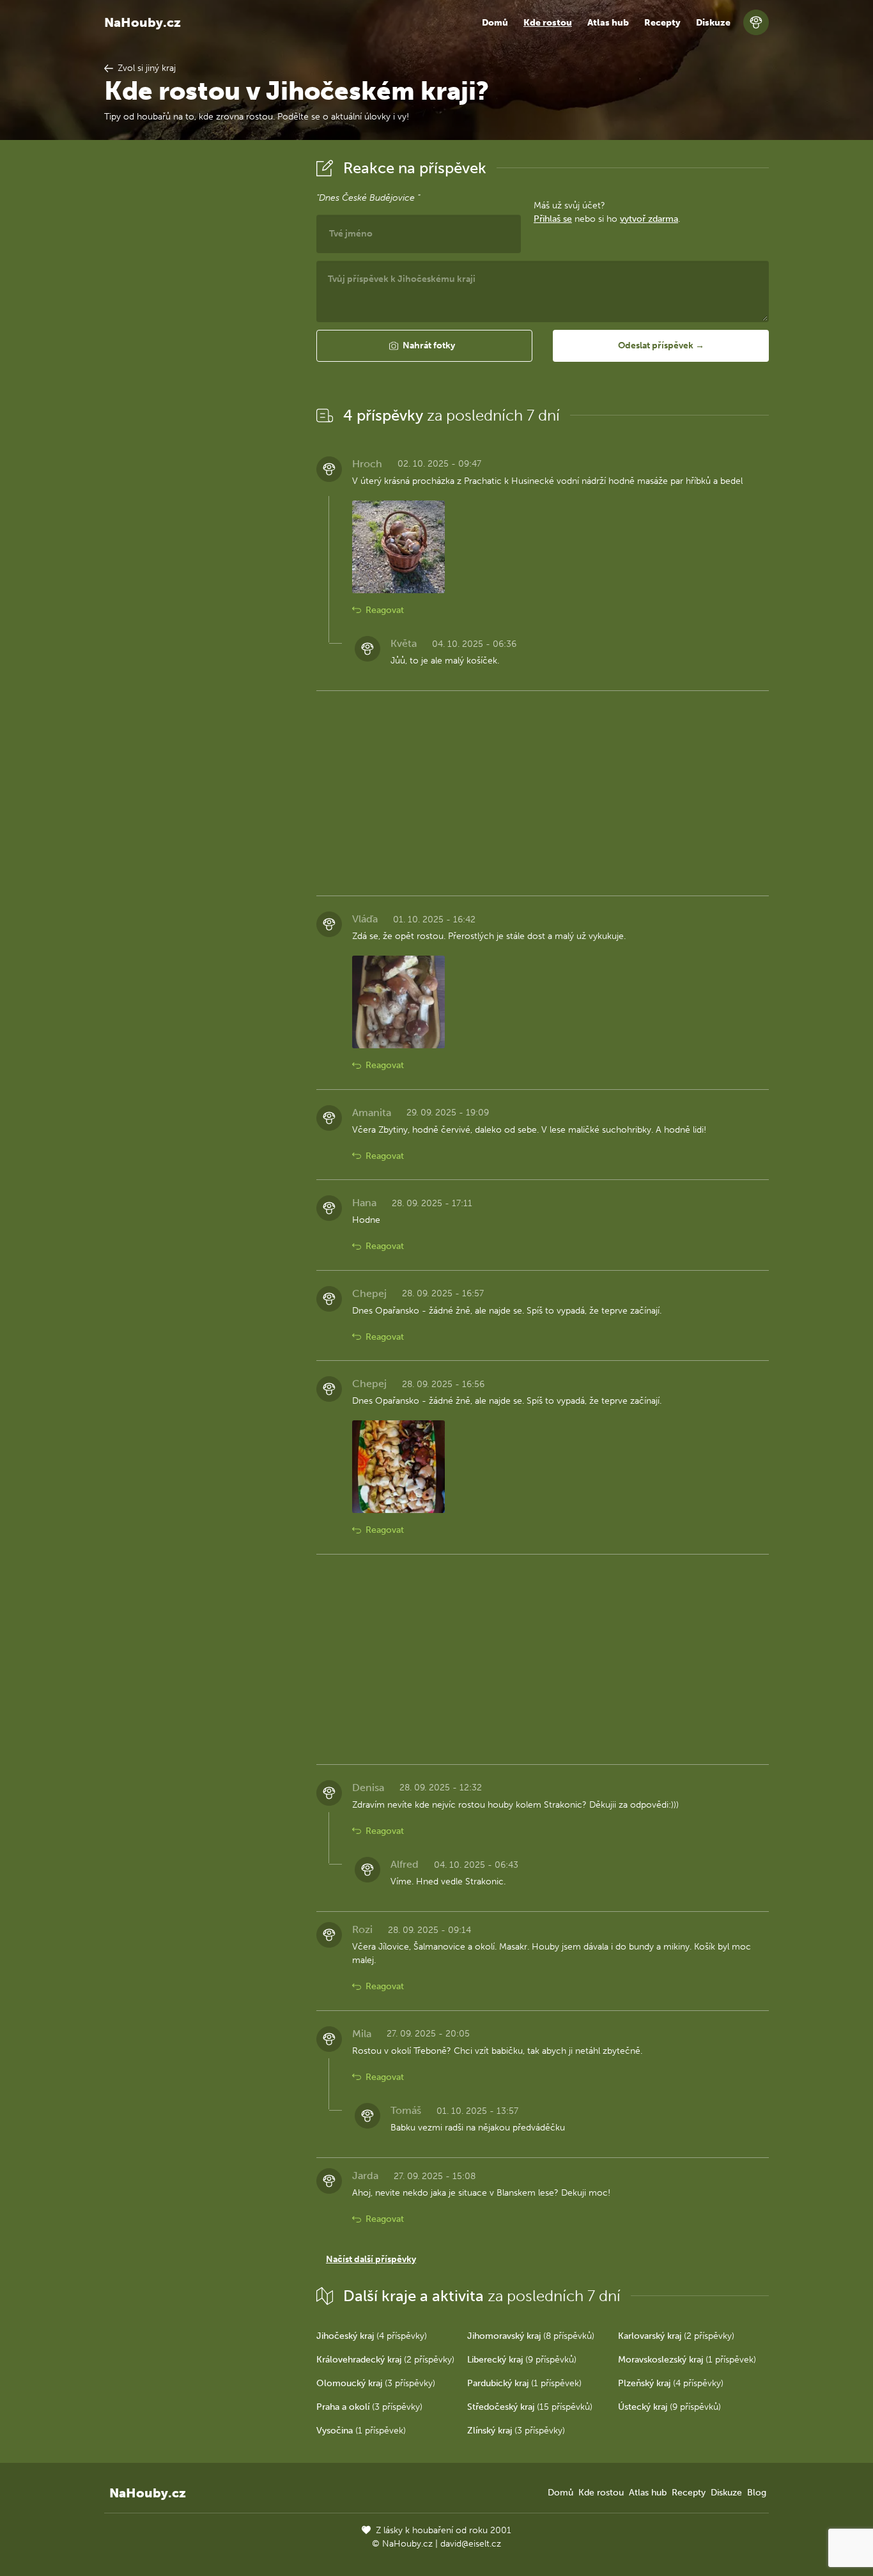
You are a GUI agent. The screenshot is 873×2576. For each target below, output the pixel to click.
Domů (495, 23)
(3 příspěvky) (376, 2383)
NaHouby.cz (143, 22)
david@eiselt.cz (471, 2544)
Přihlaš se (553, 219)
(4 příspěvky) (372, 2336)
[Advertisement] (200, 347)
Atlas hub (608, 23)
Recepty (662, 23)
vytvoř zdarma (649, 219)
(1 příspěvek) (687, 2360)
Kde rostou (548, 23)
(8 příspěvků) (531, 2336)
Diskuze (713, 23)
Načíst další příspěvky (371, 2259)
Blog (757, 2493)
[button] (424, 346)
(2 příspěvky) (676, 2336)
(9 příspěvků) (522, 2360)
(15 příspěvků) (530, 2407)
